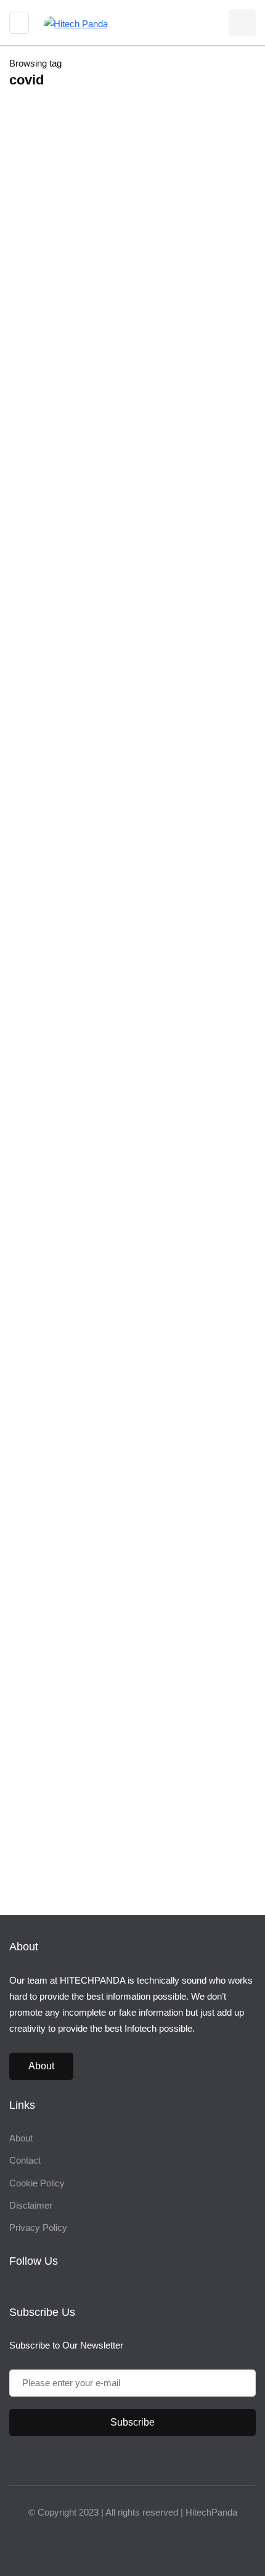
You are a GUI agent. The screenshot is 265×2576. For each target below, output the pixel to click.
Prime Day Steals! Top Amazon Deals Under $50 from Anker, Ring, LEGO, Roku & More (176, 1760)
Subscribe (132, 2422)
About (41, 2066)
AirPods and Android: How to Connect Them (113, 1077)
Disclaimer (31, 2205)
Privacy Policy (38, 2227)
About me (49, 1453)
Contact (25, 2160)
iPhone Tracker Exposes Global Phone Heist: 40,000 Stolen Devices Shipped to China (169, 1620)
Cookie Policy (37, 2183)
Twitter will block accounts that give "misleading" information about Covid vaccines (125, 444)
